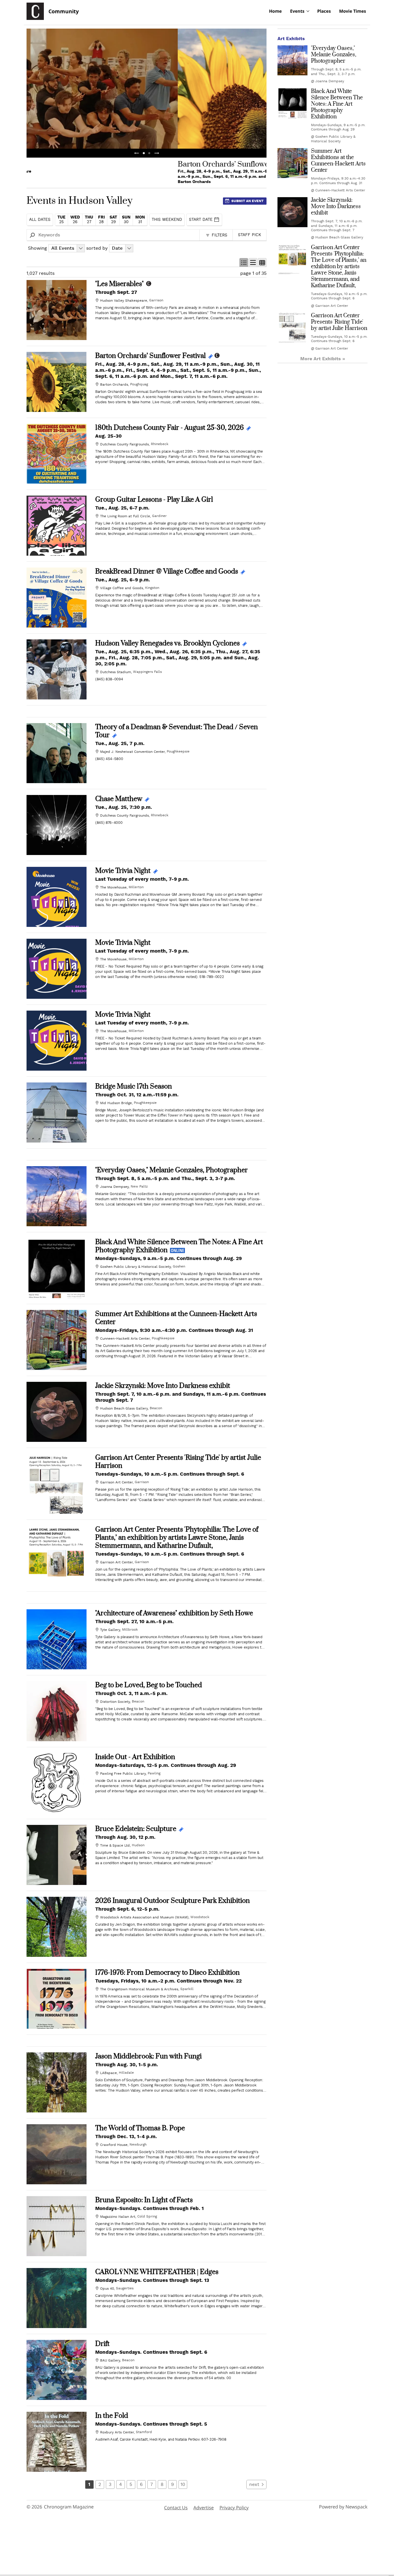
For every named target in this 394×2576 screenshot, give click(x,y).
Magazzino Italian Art (118, 2217)
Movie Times (353, 11)
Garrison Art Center (116, 1482)
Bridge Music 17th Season (134, 1087)
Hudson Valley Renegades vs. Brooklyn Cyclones (167, 643)
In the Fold (112, 2416)
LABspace (108, 2073)
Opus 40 (107, 2288)
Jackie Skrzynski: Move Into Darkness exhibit (163, 1386)
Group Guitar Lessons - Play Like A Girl (154, 500)
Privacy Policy (234, 2508)
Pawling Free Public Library (123, 1774)
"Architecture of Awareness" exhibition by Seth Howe (174, 1613)
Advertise (203, 2508)
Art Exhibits (291, 39)
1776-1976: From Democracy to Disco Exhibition (167, 1973)
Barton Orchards (114, 384)
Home (275, 11)
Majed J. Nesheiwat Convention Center (132, 752)
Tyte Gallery (110, 1630)
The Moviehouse (113, 887)
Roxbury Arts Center (117, 2432)
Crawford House (114, 2145)
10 (183, 2484)
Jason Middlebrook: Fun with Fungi (148, 2056)
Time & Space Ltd (115, 1845)
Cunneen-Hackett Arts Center (125, 1339)
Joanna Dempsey (114, 1187)
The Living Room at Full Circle (125, 516)
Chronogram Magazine (69, 2507)
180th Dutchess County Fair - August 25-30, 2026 (169, 428)
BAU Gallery (110, 2360)
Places (324, 11)
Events (297, 11)
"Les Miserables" (119, 284)
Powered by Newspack (343, 2507)
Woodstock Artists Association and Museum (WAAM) (144, 1917)
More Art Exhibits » (323, 359)
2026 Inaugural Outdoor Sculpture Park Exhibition (172, 1901)
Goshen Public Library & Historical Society (135, 1267)
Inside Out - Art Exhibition (135, 1757)
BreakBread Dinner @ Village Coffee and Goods (167, 572)
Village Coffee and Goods (122, 588)
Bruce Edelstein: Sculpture (136, 1829)
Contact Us (176, 2508)
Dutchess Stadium (116, 672)
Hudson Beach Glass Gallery (124, 1408)
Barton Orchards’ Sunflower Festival (150, 356)
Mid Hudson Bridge (116, 1103)
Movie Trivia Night (123, 871)
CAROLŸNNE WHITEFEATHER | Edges (157, 2272)
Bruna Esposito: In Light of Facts (144, 2200)
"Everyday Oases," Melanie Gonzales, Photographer (171, 1170)
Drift (102, 2344)
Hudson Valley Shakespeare (124, 300)
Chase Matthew (119, 799)
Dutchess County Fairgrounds (124, 444)
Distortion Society (115, 1702)
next (254, 2484)
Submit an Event (247, 201)
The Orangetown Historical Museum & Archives (139, 1989)
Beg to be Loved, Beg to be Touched (149, 1685)
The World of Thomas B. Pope (140, 2128)
